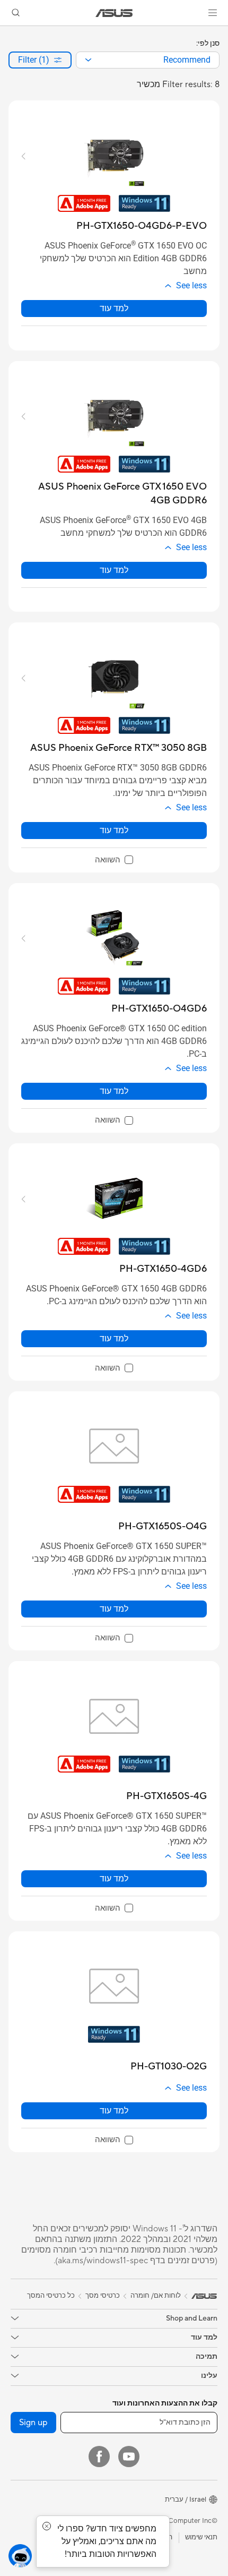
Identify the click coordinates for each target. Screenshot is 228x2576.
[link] (114, 13)
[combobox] (148, 60)
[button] (213, 13)
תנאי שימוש (201, 2537)
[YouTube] (129, 2457)
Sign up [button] (33, 2423)
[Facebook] (99, 2457)
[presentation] (88, 60)
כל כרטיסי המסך (51, 2296)
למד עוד (114, 308)
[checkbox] (114, 860)
